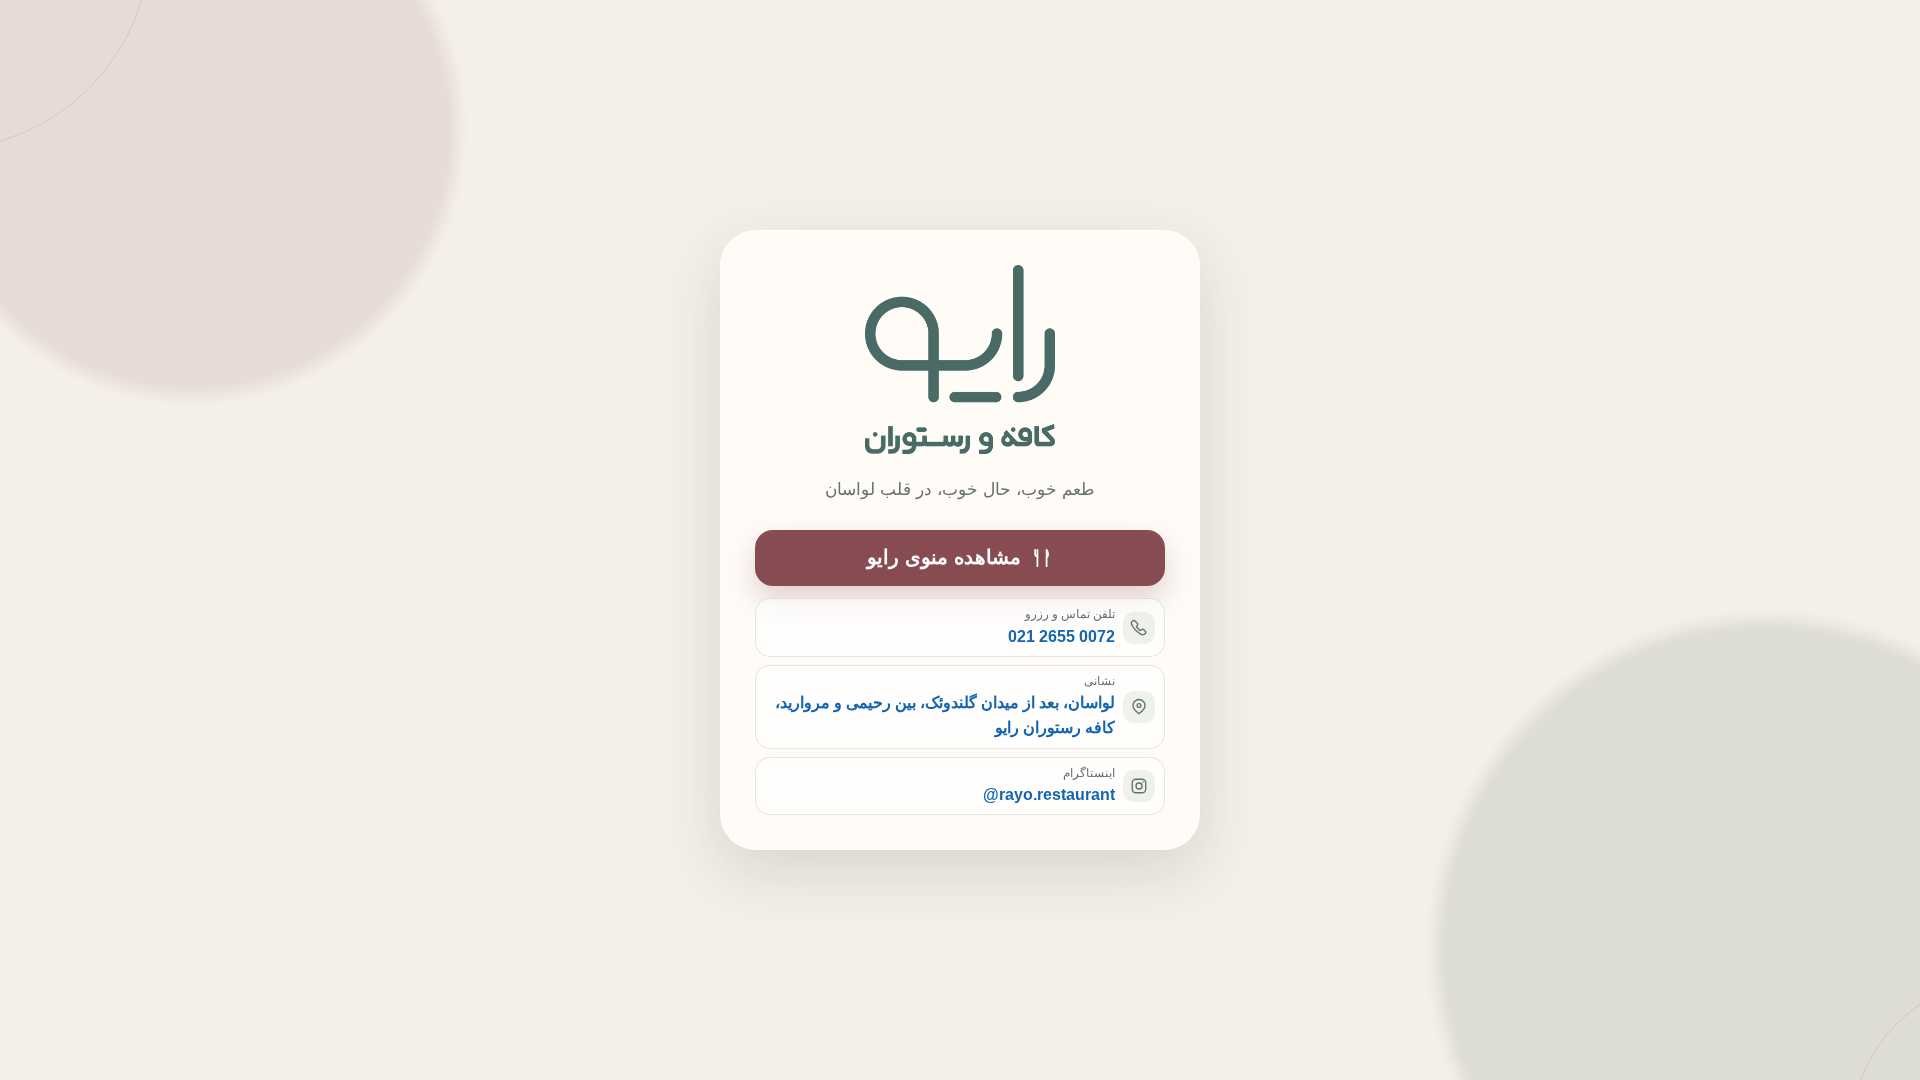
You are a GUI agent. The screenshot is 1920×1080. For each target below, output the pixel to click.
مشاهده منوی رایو (944, 557)
